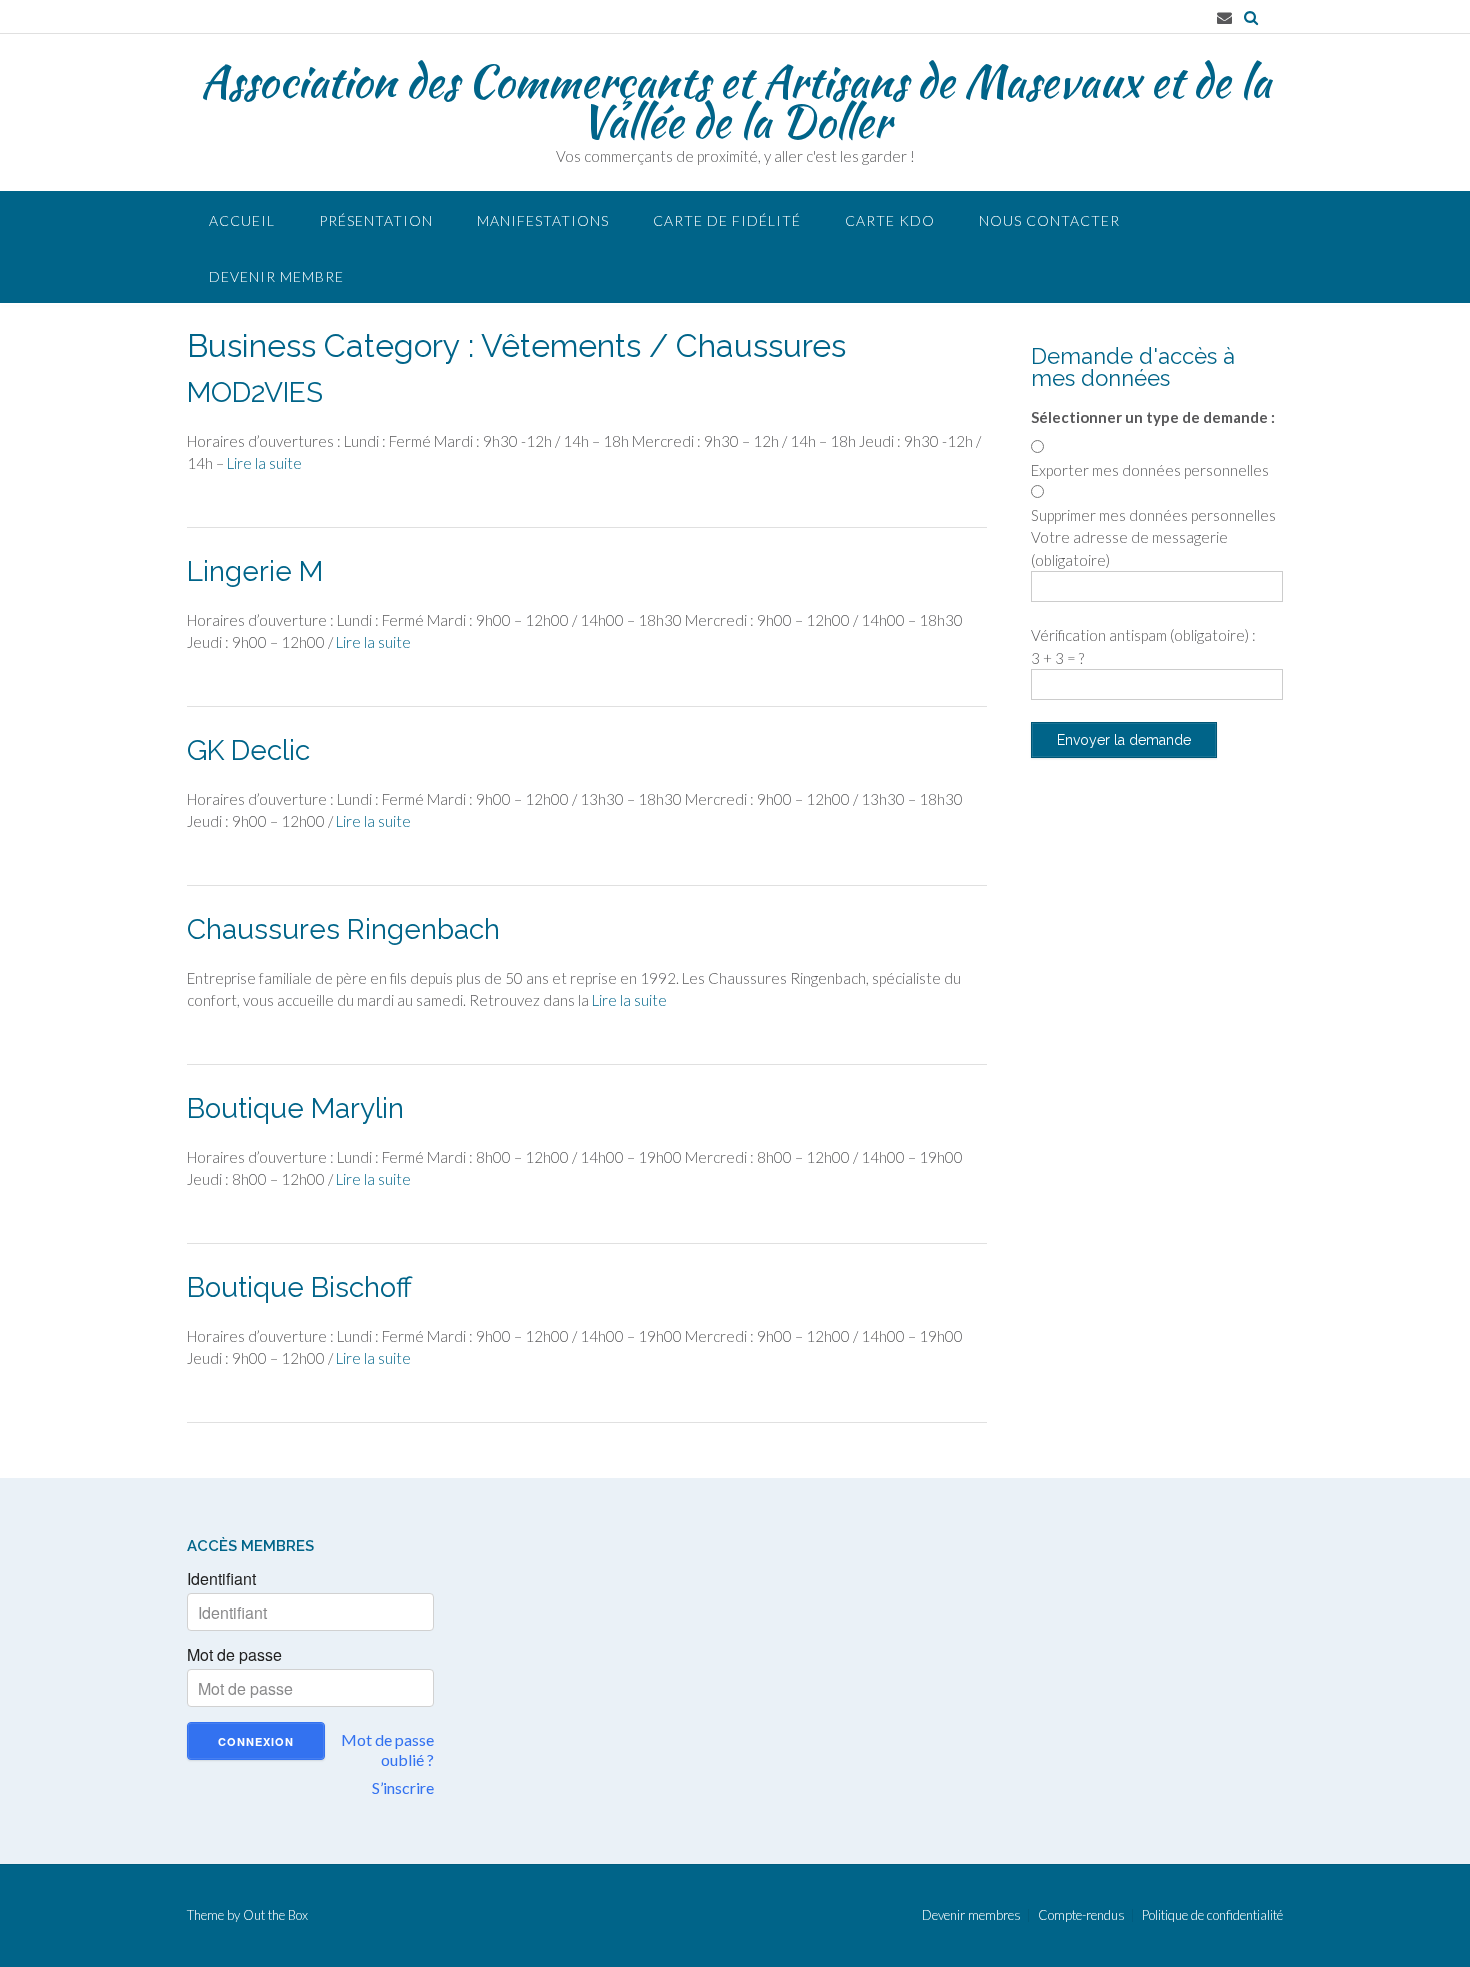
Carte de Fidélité (727, 220)
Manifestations (543, 220)
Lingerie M (255, 571)
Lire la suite (264, 463)
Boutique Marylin (295, 1108)
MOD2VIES (255, 392)
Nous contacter (1049, 220)
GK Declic (248, 750)
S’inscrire (402, 1787)
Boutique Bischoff (299, 1287)
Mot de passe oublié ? (387, 1749)
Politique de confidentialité (1212, 1915)
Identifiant (221, 1579)
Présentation (376, 220)
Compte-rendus (1081, 1915)
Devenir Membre (276, 276)
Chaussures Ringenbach (343, 929)
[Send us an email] (1224, 17)
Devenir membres (971, 1915)
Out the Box (275, 1915)
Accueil (242, 220)
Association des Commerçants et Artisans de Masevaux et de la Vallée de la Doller (735, 101)
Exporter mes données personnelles (1150, 470)
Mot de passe (234, 1655)
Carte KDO (890, 220)
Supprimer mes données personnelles (1153, 515)
